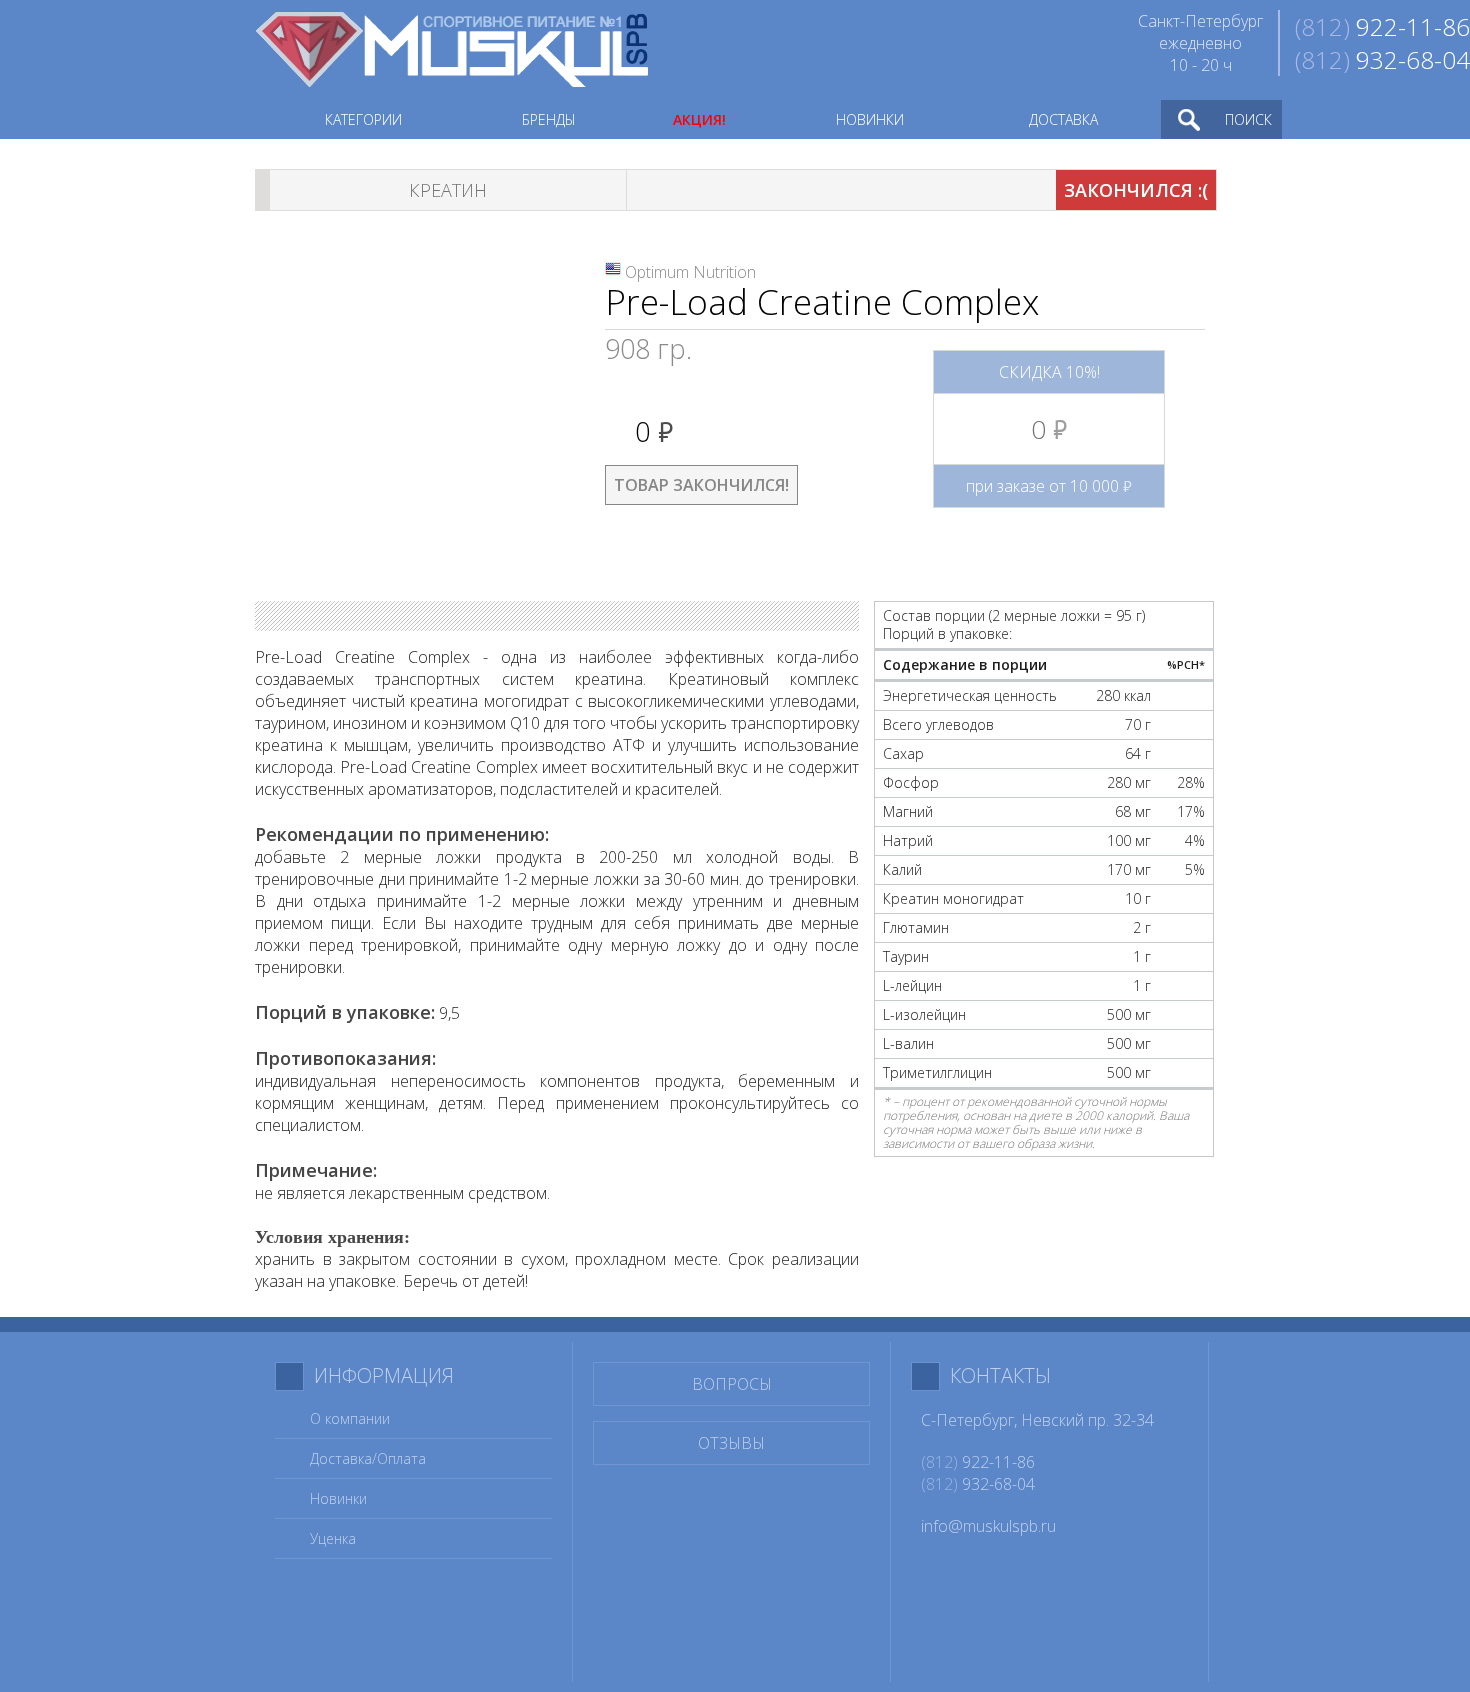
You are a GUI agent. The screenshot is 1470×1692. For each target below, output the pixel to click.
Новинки (338, 1498)
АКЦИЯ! (699, 119)
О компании (350, 1418)
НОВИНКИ (870, 119)
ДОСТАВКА (1063, 119)
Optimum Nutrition (690, 272)
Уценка (333, 1538)
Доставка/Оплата (368, 1458)
